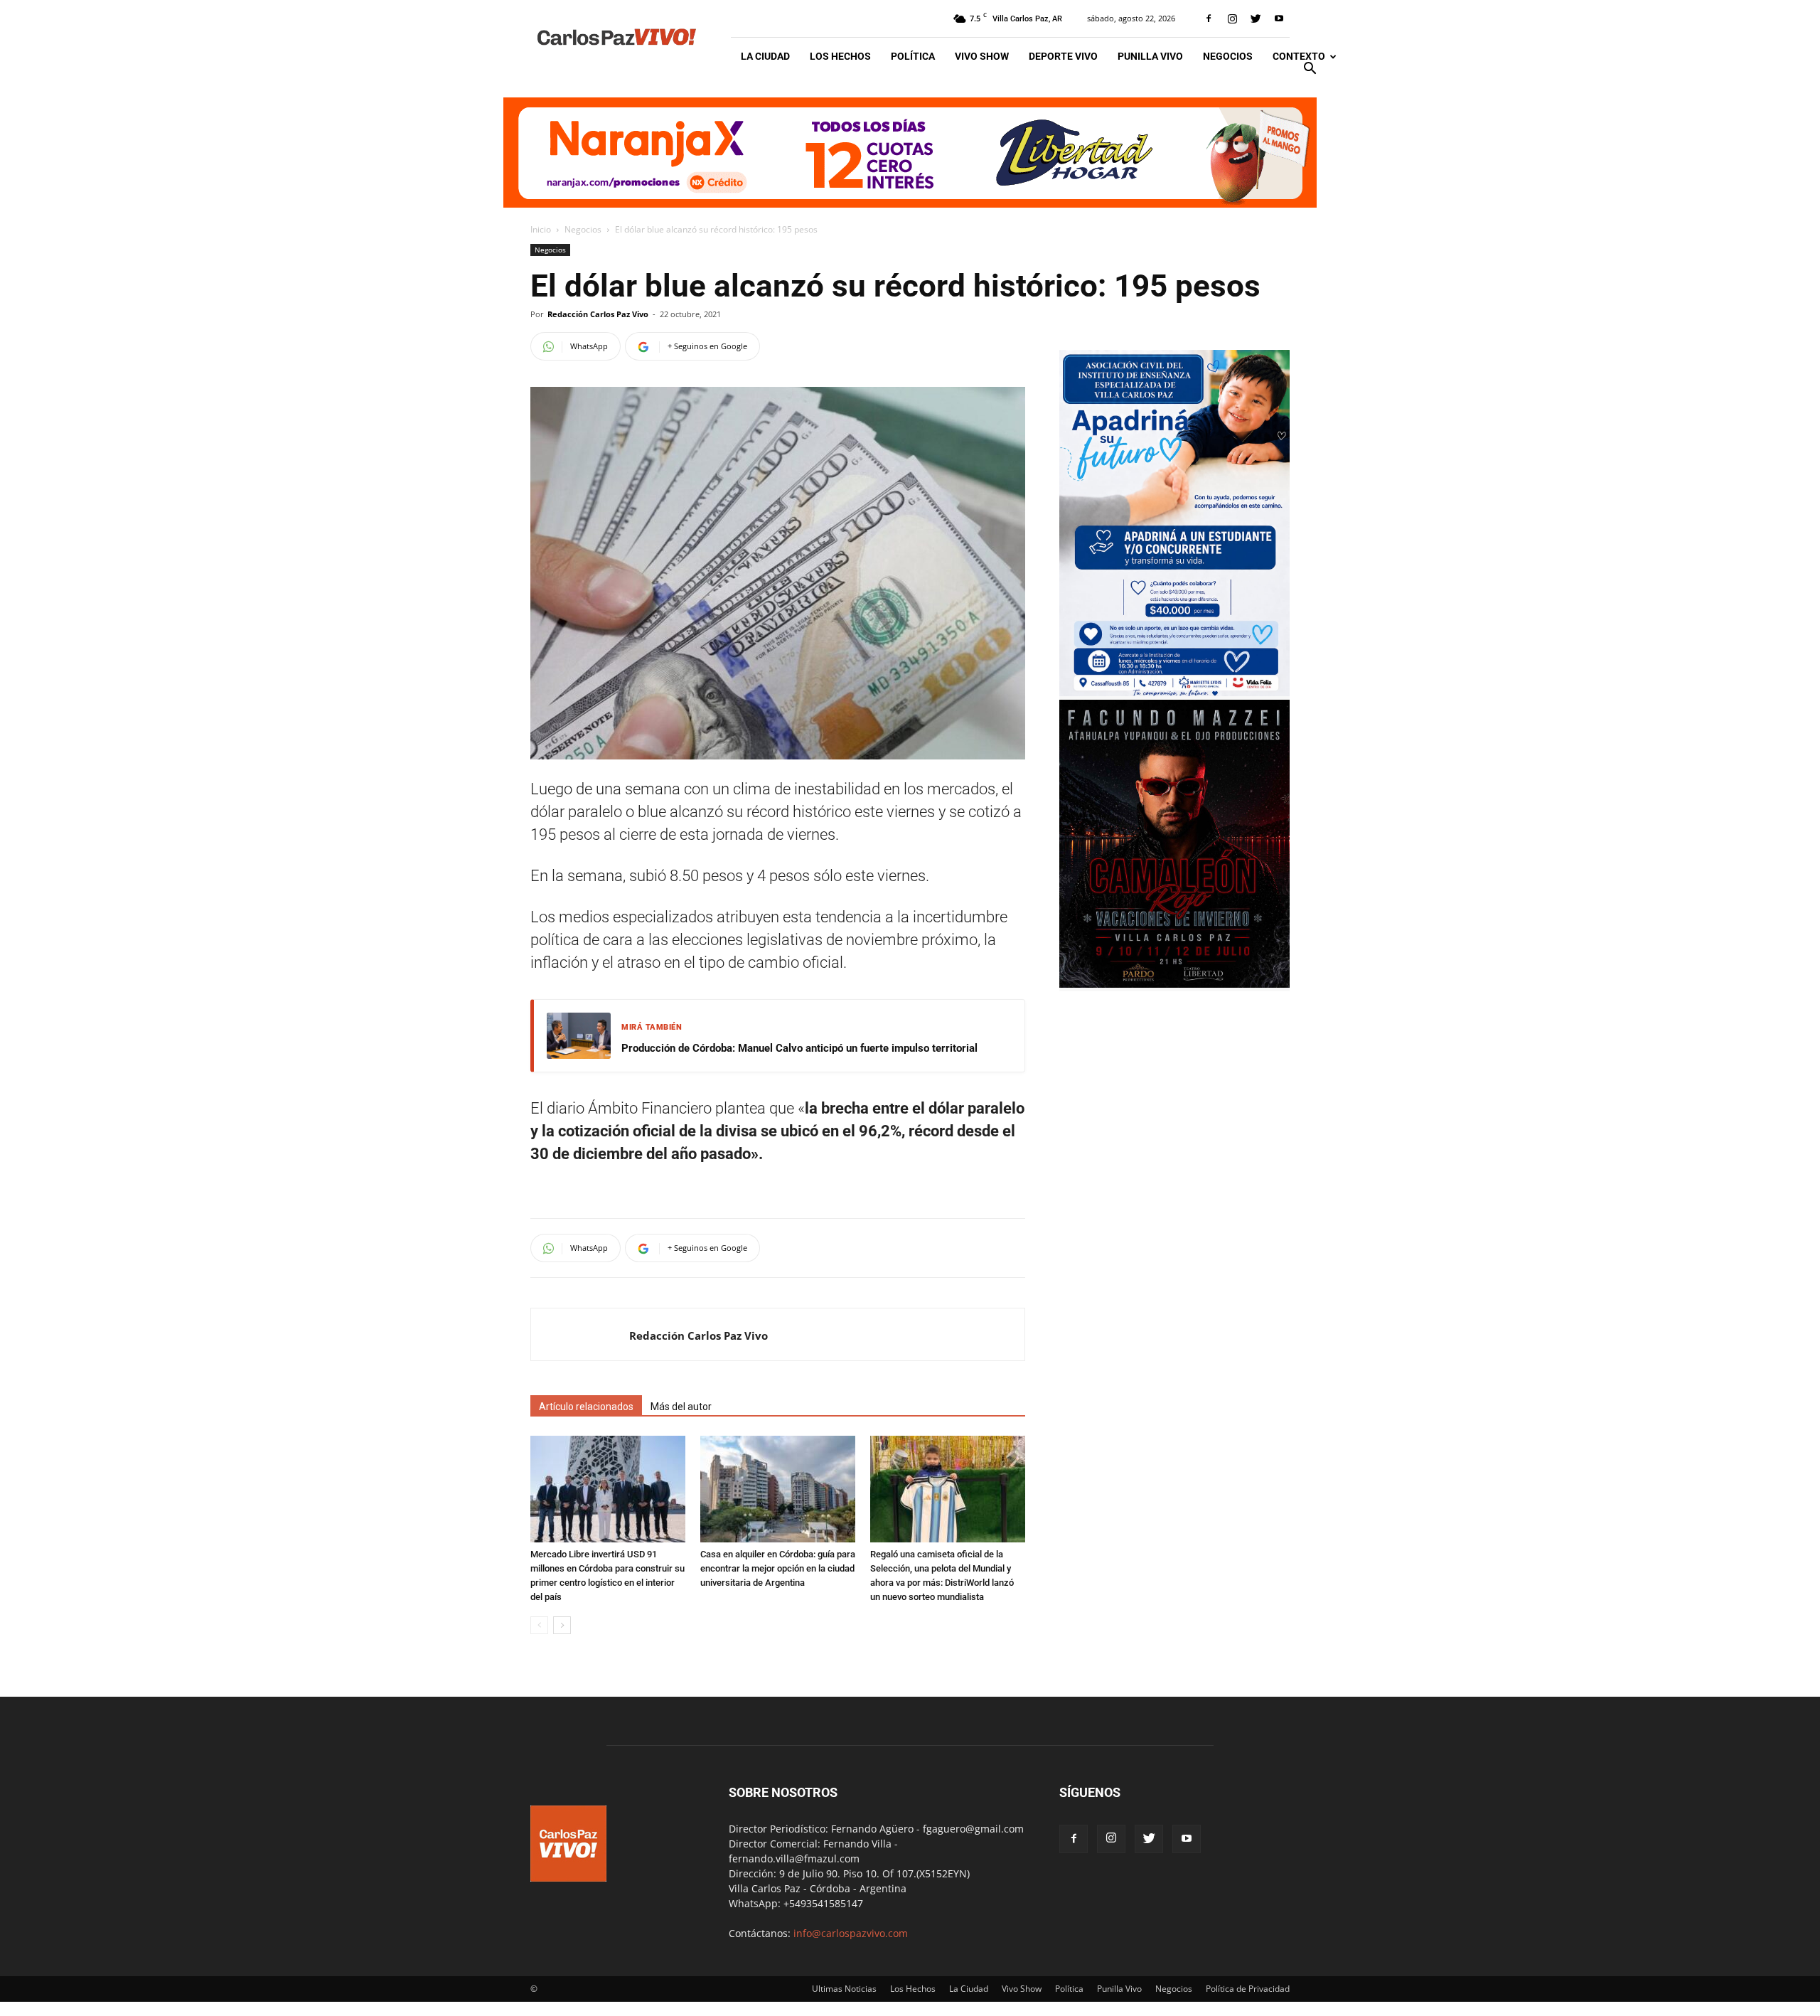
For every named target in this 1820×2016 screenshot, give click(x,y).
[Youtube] (1279, 18)
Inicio (541, 229)
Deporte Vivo (1063, 56)
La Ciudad (765, 56)
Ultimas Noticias (844, 1989)
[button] (1310, 70)
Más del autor (681, 1407)
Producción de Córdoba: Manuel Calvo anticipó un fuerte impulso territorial (799, 1048)
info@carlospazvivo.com (851, 1933)
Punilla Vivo (1150, 56)
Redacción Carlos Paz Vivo (598, 314)
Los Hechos (840, 56)
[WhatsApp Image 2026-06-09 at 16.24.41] (1174, 984)
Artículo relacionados (586, 1407)
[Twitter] (1256, 18)
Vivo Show (982, 56)
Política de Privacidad (1248, 1989)
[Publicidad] (910, 153)
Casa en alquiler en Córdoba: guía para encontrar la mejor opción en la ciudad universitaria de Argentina (778, 1568)
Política (913, 56)
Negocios (1228, 56)
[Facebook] (1209, 18)
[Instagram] (1232, 18)
